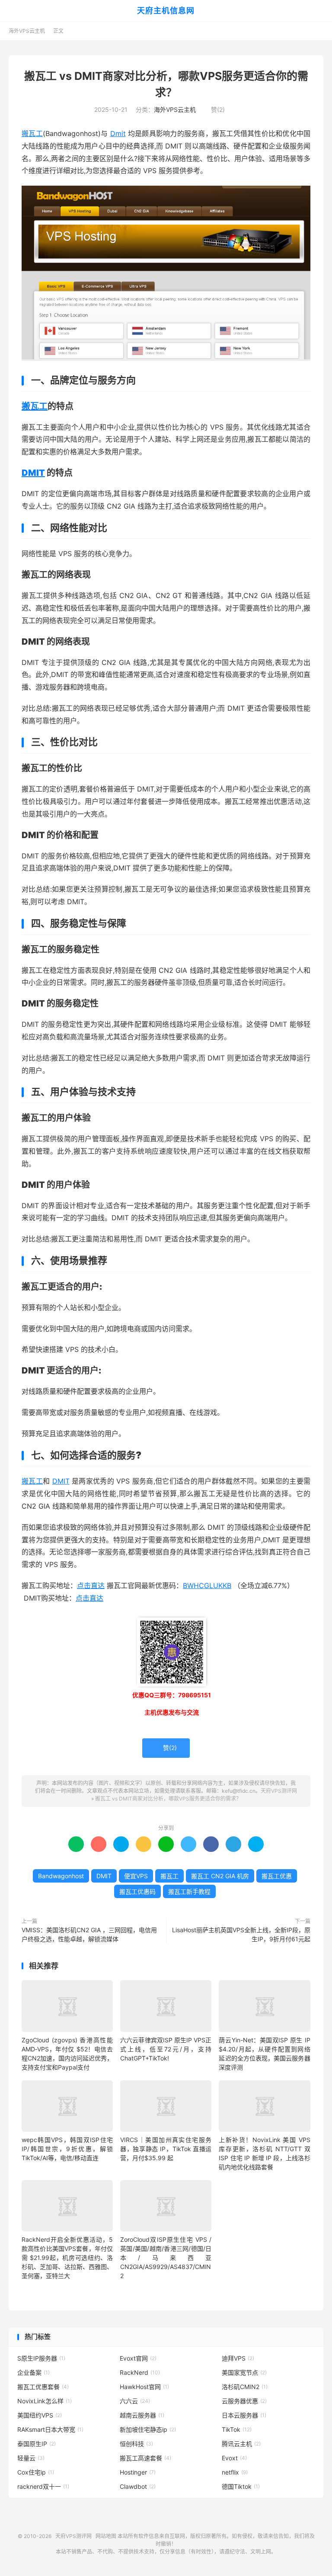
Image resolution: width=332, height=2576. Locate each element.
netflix (235, 2472)
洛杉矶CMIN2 (245, 2387)
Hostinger (138, 2472)
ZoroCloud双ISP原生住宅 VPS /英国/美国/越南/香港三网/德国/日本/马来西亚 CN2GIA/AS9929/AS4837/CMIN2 (166, 2258)
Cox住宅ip (36, 2472)
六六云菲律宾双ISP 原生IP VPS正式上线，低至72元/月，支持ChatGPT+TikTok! (166, 2049)
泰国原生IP (37, 2444)
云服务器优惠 (244, 2401)
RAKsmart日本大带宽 (50, 2429)
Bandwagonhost (61, 1876)
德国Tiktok (241, 2486)
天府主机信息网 (166, 11)
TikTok (237, 2429)
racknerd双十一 (43, 2486)
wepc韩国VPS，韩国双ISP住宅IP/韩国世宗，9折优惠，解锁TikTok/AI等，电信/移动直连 (67, 2149)
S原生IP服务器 (41, 2358)
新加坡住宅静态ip (148, 2429)
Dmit (118, 133)
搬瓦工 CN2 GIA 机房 (220, 1876)
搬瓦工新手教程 (189, 1891)
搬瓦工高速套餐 (145, 2458)
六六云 (135, 2401)
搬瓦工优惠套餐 (43, 2387)
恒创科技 (136, 2444)
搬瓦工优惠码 (137, 1891)
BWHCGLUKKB (207, 1585)
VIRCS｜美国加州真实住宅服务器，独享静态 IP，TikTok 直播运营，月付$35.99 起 (166, 2149)
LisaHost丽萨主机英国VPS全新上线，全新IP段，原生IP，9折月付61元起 (241, 1934)
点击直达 (91, 1585)
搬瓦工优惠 (277, 1876)
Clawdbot (138, 2486)
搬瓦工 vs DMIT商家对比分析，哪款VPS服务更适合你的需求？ (168, 1799)
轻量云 (31, 2458)
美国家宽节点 (244, 2372)
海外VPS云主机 (27, 31)
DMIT (33, 473)
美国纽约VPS (40, 2415)
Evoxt (234, 2458)
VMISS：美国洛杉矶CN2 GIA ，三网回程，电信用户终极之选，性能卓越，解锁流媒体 (89, 1934)
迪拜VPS (238, 2358)
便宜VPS (136, 1876)
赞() (214, 109)
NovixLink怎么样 (45, 2401)
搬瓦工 (32, 133)
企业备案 (34, 2372)
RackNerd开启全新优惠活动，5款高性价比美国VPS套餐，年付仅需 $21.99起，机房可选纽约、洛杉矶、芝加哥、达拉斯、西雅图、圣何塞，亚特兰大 (67, 2258)
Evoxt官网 (138, 2358)
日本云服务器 (244, 2415)
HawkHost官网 (144, 2387)
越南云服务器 (142, 2415)
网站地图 (106, 2536)
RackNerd (140, 2372)
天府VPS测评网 (279, 1791)
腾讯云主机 (241, 2444)
